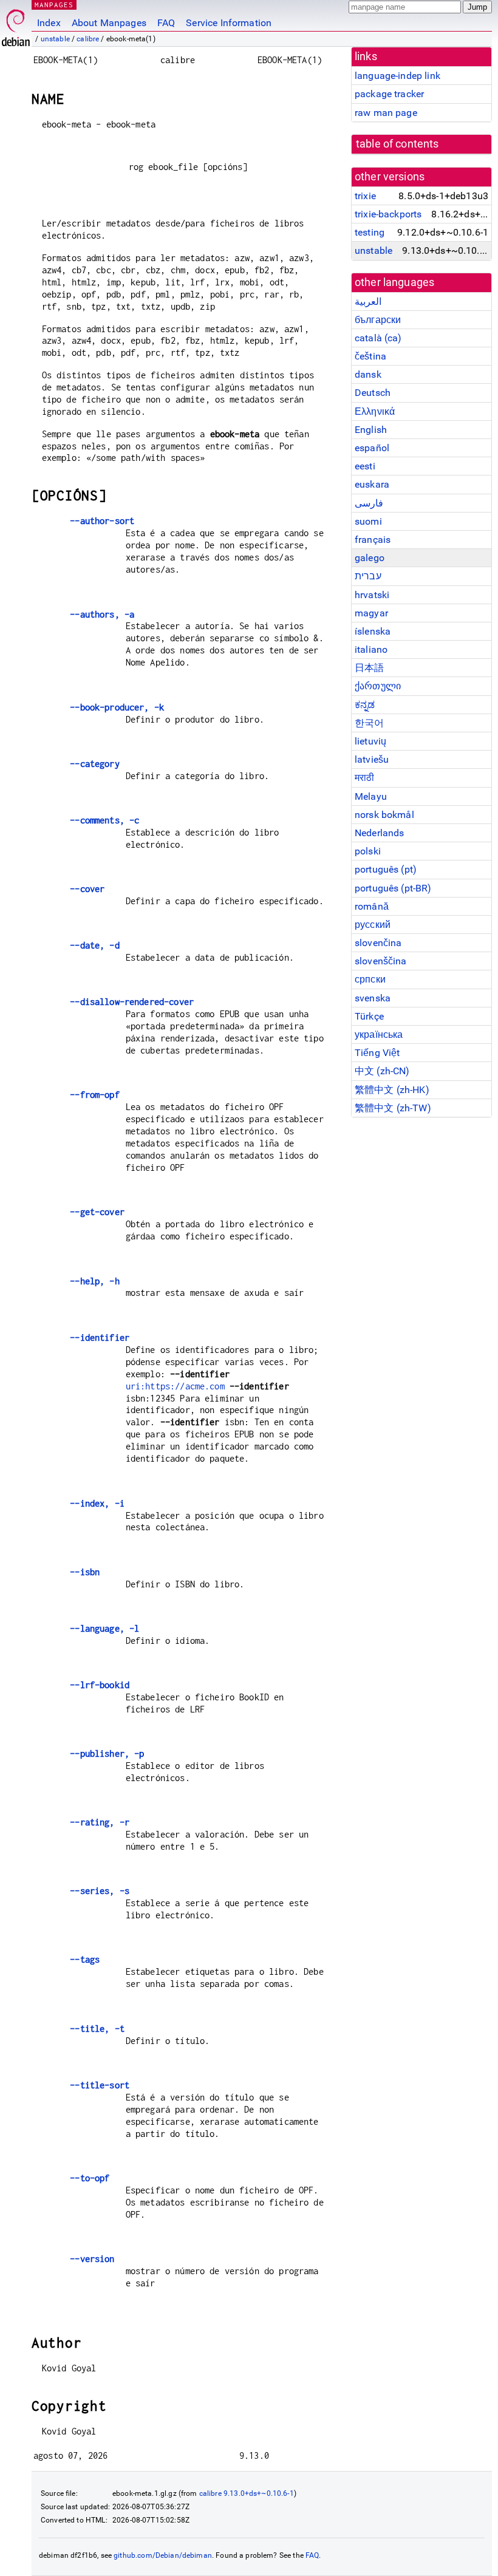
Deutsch (373, 393)
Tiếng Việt (377, 1053)
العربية (368, 302)
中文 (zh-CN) (382, 1071)
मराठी (364, 778)
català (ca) (378, 338)
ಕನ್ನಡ (365, 705)
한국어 (369, 723)
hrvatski (372, 595)
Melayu (371, 796)
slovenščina (381, 961)
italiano (371, 649)
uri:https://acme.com (175, 1386)
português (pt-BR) (393, 888)
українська (379, 1034)
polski (368, 851)
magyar (371, 613)
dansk (368, 374)
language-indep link (397, 76)
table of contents (397, 144)
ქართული (378, 686)
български (378, 320)
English (371, 430)
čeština (370, 356)
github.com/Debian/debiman (163, 2555)
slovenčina (378, 943)
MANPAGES (54, 5)
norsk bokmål (384, 815)
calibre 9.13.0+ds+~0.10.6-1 (247, 2493)
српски (370, 979)
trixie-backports (388, 214)
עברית (368, 576)
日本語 (369, 668)
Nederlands (380, 833)
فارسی (369, 503)
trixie (365, 196)
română (372, 906)
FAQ (166, 23)
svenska (373, 998)
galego (370, 558)
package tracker (389, 94)
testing (370, 232)
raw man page (386, 113)
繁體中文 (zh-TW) (393, 1108)
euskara (372, 484)
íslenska (373, 631)
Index (49, 23)
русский (373, 925)
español (372, 448)
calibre (88, 39)
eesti (365, 466)
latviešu (372, 759)
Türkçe (369, 1016)
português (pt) (386, 869)
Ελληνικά (375, 411)
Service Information (229, 23)
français (373, 540)
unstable (55, 39)
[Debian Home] (16, 25)
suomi (368, 521)
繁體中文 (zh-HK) (392, 1090)
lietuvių (370, 741)
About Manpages (109, 23)
